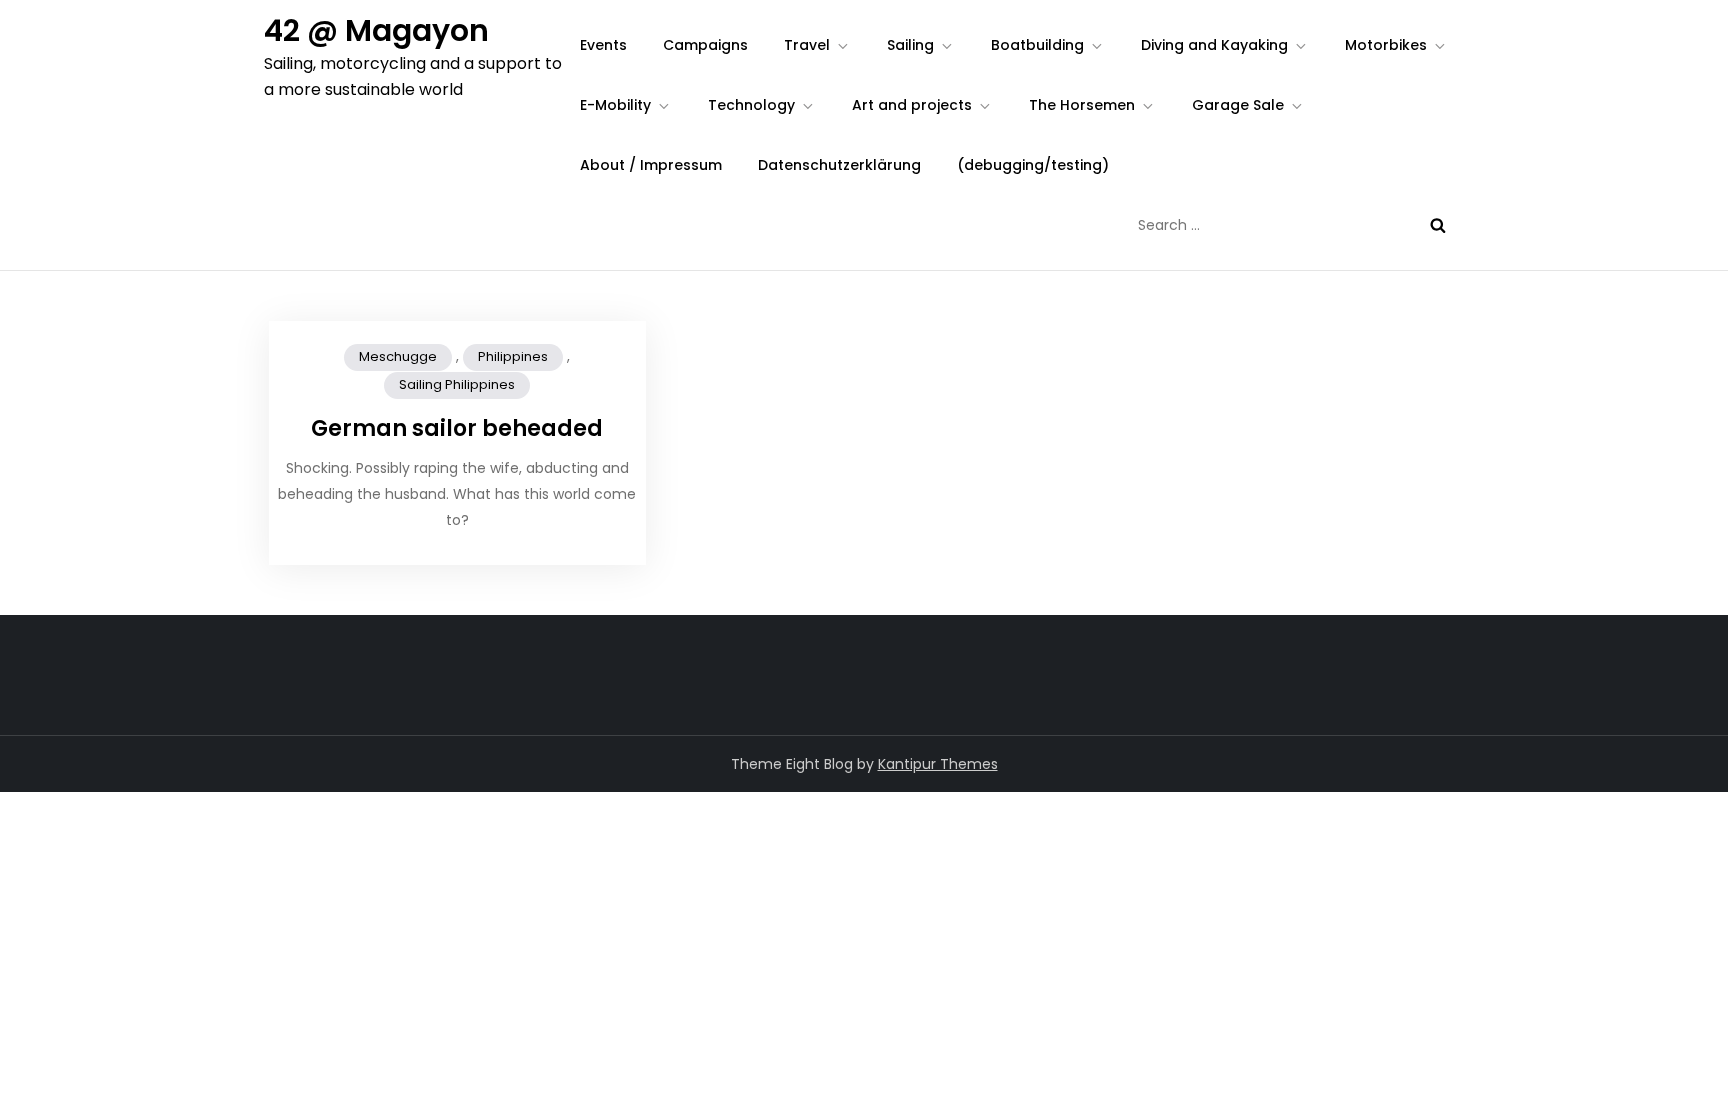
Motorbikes (1386, 45)
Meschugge (398, 356)
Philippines (513, 356)
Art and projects (912, 105)
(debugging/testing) (1033, 165)
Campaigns (705, 45)
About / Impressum (651, 165)
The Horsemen (1082, 105)
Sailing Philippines (457, 384)
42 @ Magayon (376, 30)
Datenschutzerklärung (839, 165)
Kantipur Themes (938, 764)
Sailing (910, 45)
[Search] (1438, 225)
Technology (751, 105)
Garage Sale (1238, 105)
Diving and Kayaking (1214, 45)
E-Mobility (615, 105)
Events (603, 45)
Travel (807, 45)
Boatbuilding (1037, 45)
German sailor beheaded (457, 428)
